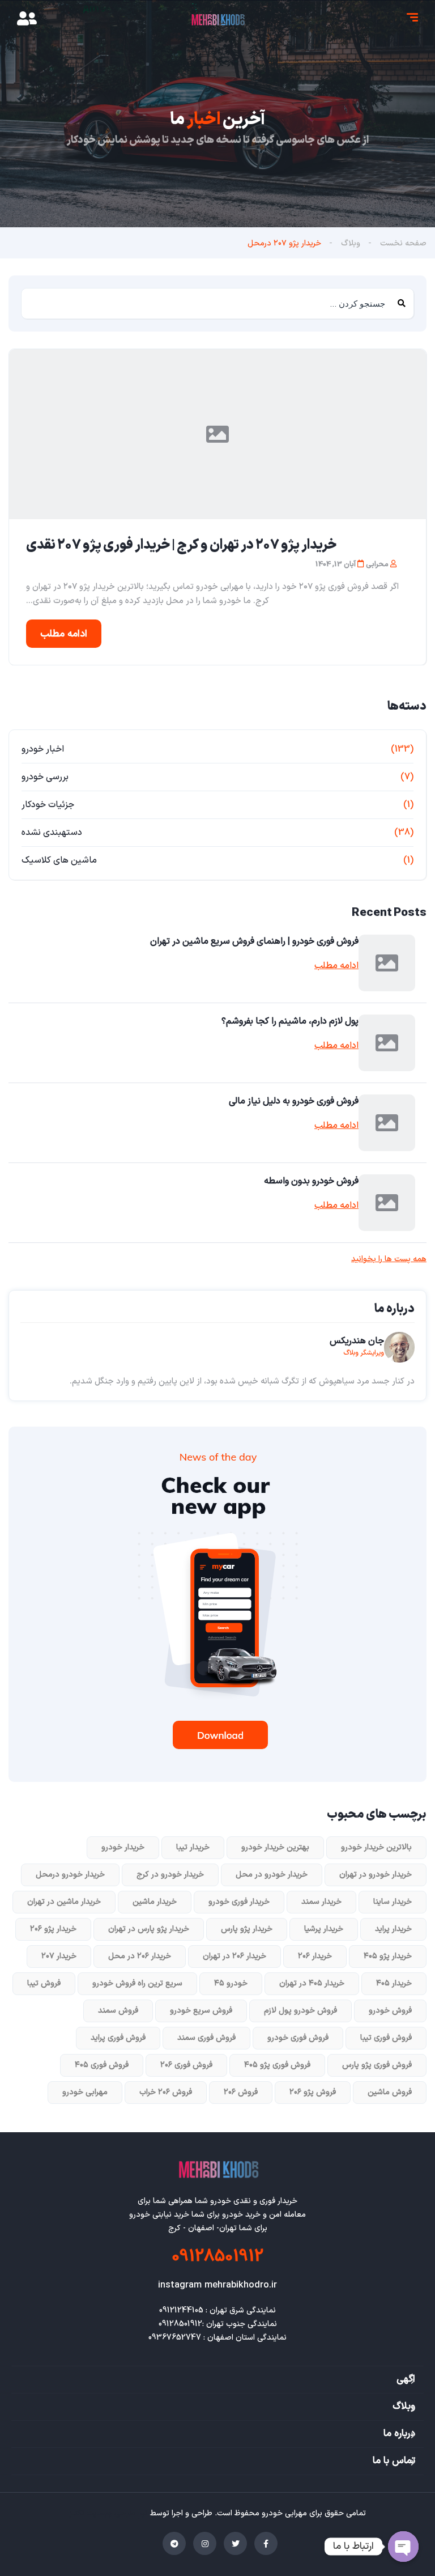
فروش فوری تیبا (386, 2038)
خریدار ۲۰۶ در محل (140, 1956)
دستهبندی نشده (52, 833)
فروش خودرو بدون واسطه (311, 1181)
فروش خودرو (390, 2011)
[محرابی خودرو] (217, 20)
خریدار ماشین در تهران (64, 1902)
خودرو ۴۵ (231, 1983)
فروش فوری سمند (206, 2038)
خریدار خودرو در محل (272, 1875)
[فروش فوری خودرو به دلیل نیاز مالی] (387, 1123)
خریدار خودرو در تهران (376, 1875)
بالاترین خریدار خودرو (376, 1847)
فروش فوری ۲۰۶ (186, 2065)
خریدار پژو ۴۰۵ (388, 1956)
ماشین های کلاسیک (59, 860)
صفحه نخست (403, 243)
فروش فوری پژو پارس (377, 2065)
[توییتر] (235, 2543)
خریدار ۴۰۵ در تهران (312, 1983)
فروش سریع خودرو (201, 2011)
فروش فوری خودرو (298, 2038)
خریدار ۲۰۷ (59, 1956)
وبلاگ (351, 243)
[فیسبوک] (266, 2543)
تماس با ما (394, 2461)
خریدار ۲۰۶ (315, 1956)
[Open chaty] (403, 2547)
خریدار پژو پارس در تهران (149, 1929)
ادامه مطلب (64, 634)
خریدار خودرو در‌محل (70, 1875)
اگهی (406, 2379)
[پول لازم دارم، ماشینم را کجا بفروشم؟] (387, 1043)
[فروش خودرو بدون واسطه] (387, 1203)
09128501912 (217, 2257)
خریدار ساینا (393, 1902)
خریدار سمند (321, 1902)
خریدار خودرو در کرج (170, 1875)
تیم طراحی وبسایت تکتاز (109, 2513)
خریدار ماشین (155, 1902)
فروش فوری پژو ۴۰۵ (277, 2065)
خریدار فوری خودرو (239, 1902)
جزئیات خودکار (48, 805)
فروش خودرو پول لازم (300, 2011)
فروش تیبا (44, 1983)
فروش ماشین (390, 2092)
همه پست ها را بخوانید (389, 1259)
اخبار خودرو (43, 749)
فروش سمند (118, 2011)
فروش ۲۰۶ (241, 2092)
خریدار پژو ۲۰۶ (53, 1929)
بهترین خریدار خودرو (275, 1847)
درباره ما (399, 2434)
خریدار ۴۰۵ (394, 1983)
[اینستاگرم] (205, 2543)
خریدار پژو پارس (247, 1929)
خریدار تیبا (193, 1847)
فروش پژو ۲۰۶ (313, 2092)
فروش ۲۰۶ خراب (166, 2092)
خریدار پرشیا (324, 1929)
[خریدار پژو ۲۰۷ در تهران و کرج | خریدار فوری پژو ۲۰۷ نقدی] (217, 434)
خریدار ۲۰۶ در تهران (234, 1956)
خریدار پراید (393, 1929)
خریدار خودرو (123, 1847)
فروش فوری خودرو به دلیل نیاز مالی (294, 1101)
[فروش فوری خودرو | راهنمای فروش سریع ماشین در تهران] (387, 963)
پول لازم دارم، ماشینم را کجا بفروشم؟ (290, 1021)
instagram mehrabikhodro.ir (217, 2285)
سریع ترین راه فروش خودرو (137, 1983)
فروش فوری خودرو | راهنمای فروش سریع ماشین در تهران (254, 941)
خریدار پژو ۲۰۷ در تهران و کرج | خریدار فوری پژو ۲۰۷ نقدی (181, 545)
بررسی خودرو (45, 777)
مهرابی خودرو (85, 2092)
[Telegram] (174, 2543)
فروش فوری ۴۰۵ (102, 2065)
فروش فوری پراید (118, 2038)
